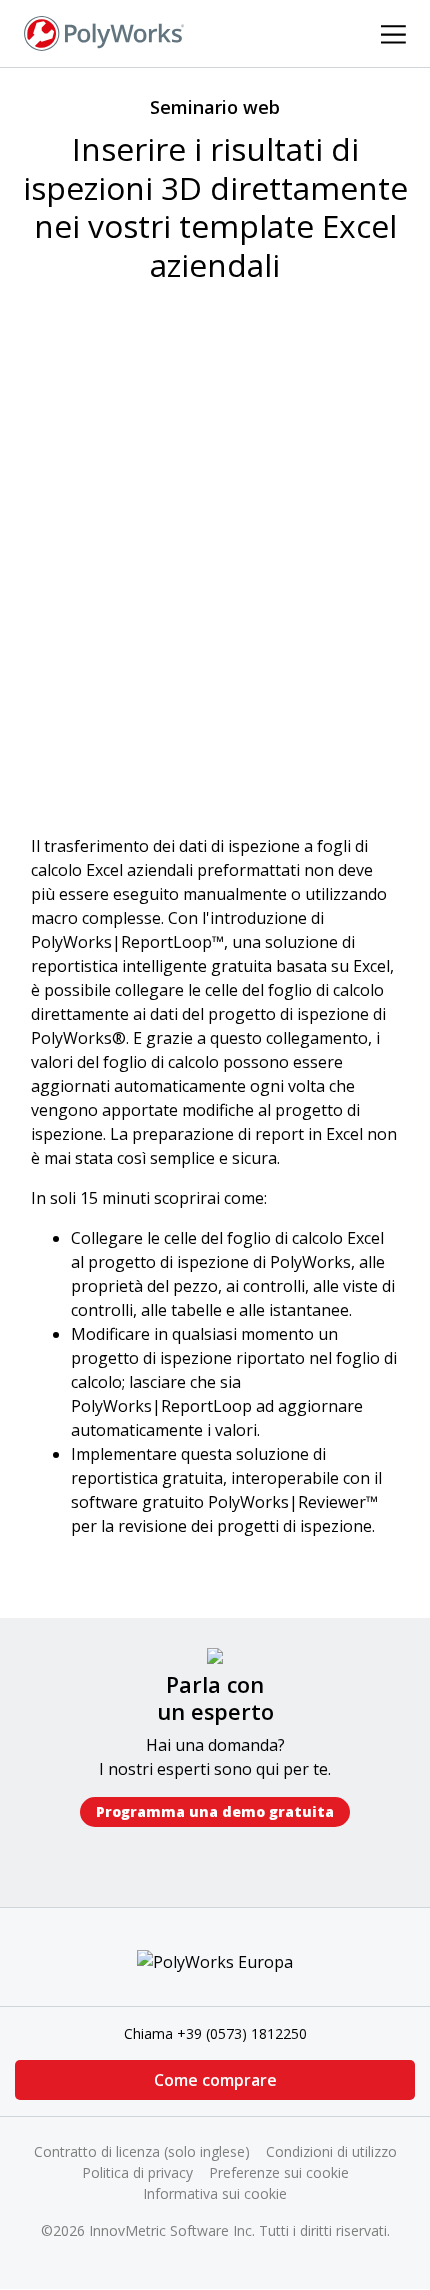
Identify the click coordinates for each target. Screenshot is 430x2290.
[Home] (104, 32)
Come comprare (215, 2080)
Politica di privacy (137, 2172)
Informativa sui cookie (215, 2193)
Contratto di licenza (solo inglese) (142, 2151)
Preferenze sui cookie (279, 2172)
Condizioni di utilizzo (331, 2151)
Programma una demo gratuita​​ (215, 1811)
